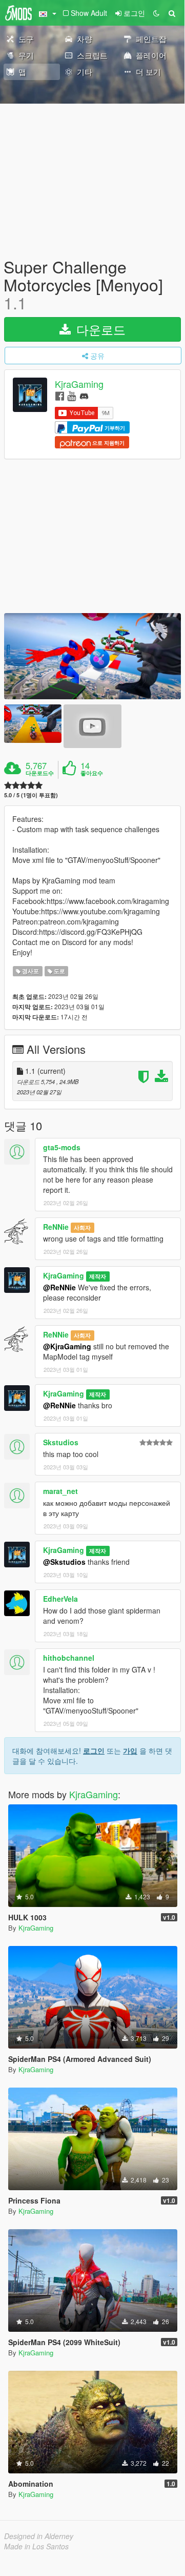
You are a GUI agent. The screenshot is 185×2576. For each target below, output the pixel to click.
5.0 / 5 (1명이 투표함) (31, 795)
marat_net (60, 1491)
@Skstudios (64, 1562)
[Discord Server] (84, 395)
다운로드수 (40, 773)
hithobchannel (69, 1658)
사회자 (82, 1227)
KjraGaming (79, 384)
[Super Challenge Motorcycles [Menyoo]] (92, 656)
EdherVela (60, 1599)
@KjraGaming (67, 1346)
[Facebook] (60, 395)
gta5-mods (62, 1147)
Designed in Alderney (39, 2536)
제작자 (98, 1276)
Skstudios (61, 1442)
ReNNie (56, 1227)
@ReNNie (59, 1287)
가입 (130, 1751)
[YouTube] (71, 395)
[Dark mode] (156, 13)
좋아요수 (92, 773)
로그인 (94, 1751)
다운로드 (99, 329)
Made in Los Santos (36, 2546)
